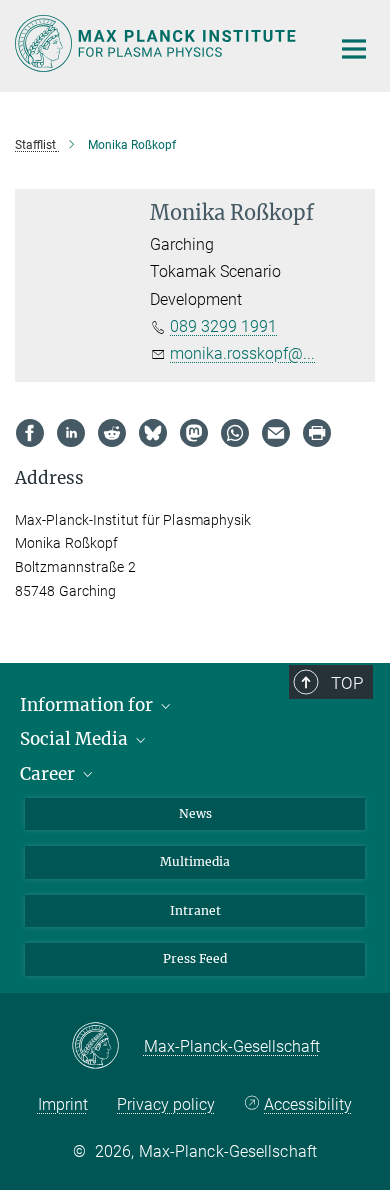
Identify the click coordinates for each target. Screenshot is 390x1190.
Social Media (76, 739)
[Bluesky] (153, 433)
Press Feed (195, 958)
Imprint (63, 1104)
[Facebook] (30, 433)
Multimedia (195, 861)
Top (347, 683)
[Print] (317, 433)
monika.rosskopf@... (242, 353)
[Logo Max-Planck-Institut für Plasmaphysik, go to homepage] (157, 43)
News (195, 813)
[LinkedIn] (71, 433)
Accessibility (308, 1104)
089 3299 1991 (223, 326)
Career (49, 774)
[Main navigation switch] (354, 49)
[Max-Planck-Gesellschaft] (107, 1047)
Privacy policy (166, 1104)
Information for (88, 705)
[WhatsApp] (235, 433)
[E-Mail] (276, 433)
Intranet (195, 910)
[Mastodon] (194, 433)
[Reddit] (112, 433)
